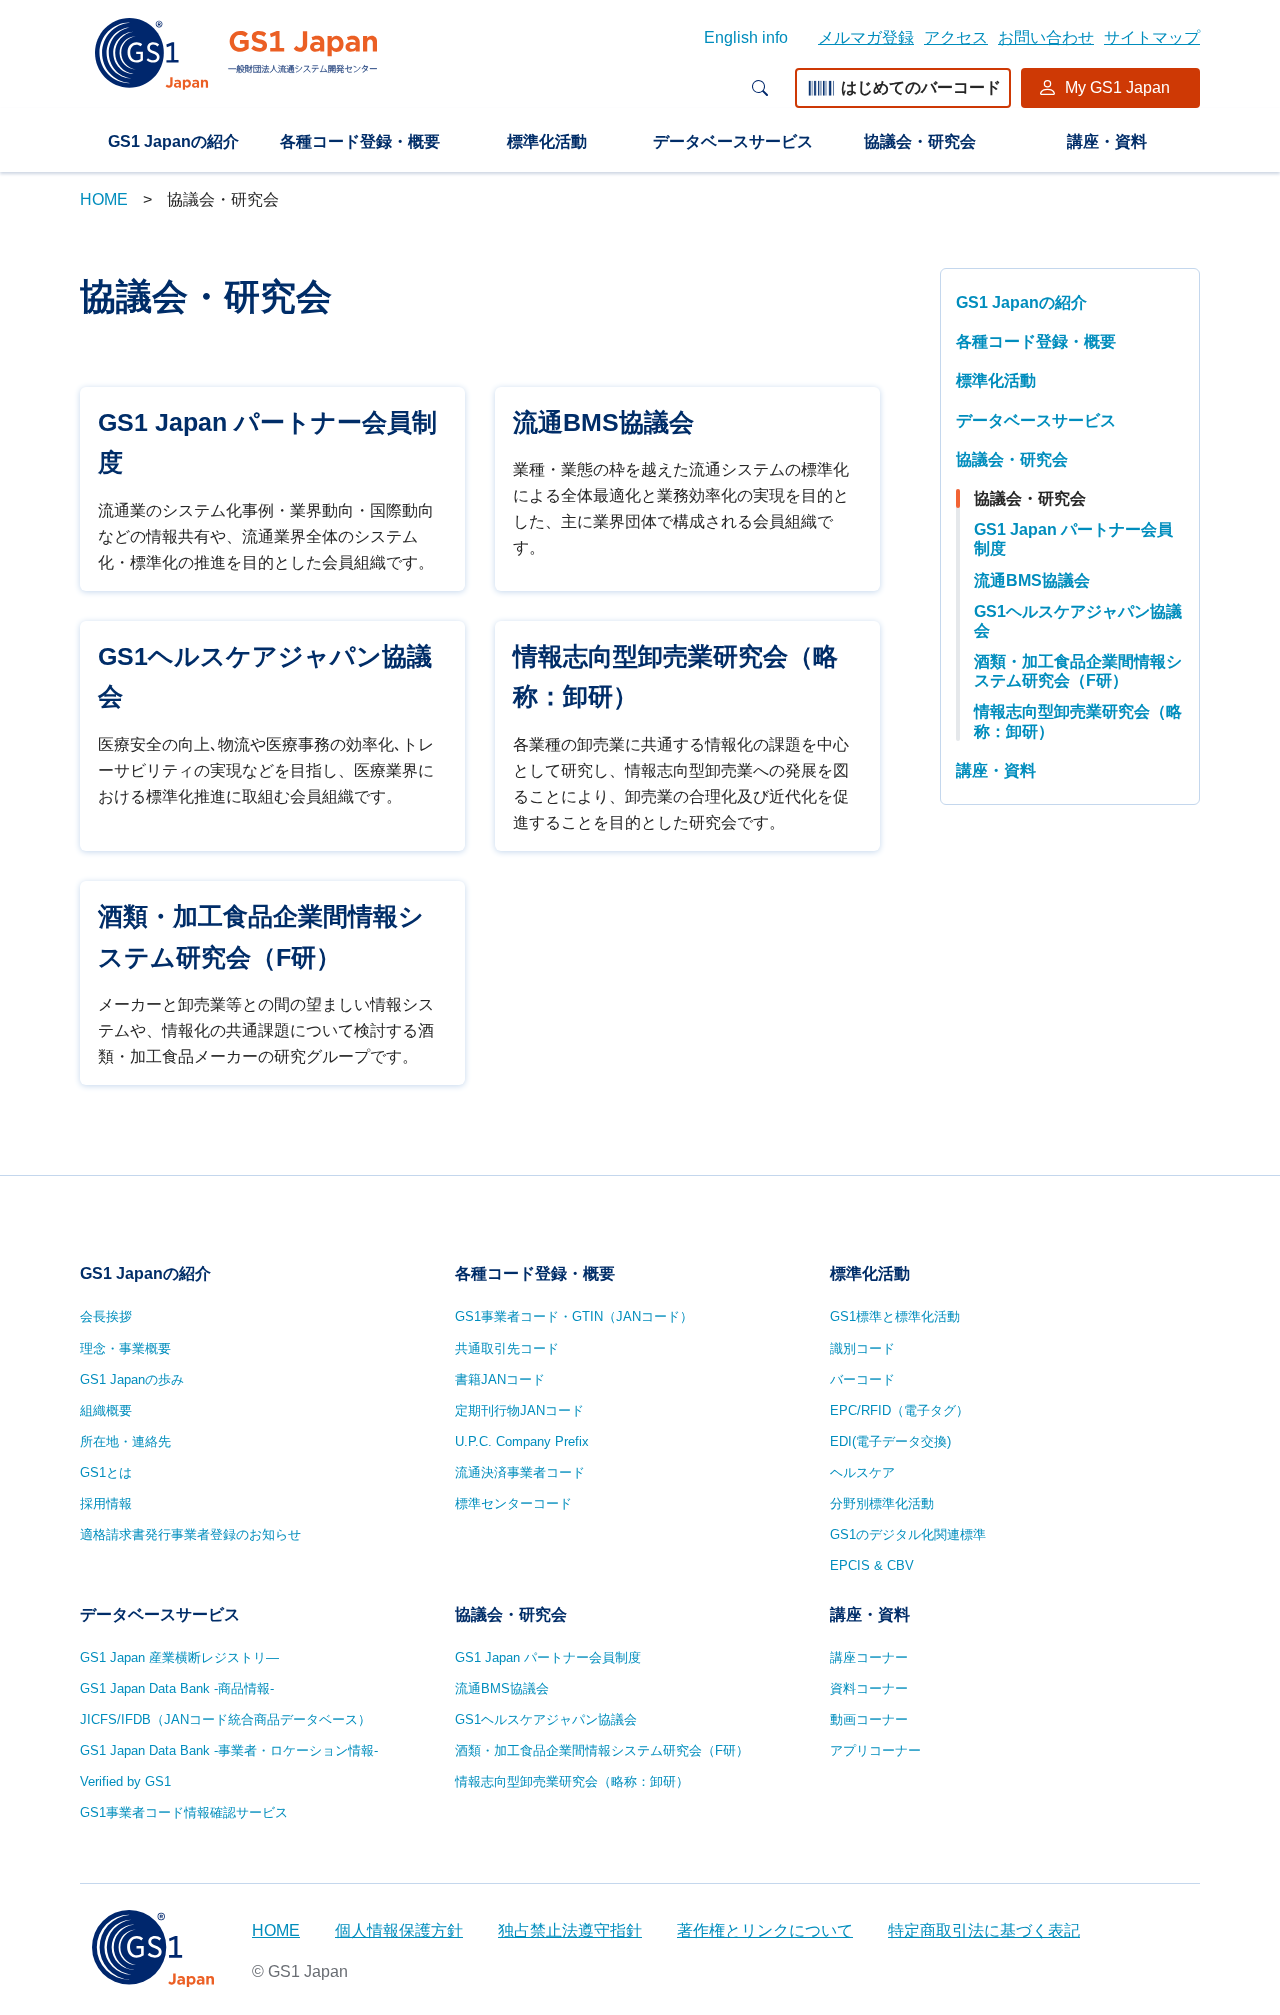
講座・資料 (1107, 141)
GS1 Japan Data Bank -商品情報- (177, 1688)
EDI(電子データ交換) (890, 1441)
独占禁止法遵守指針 (570, 1930)
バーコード (862, 1379)
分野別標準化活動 (882, 1503)
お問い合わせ (1046, 37)
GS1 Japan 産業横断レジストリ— (179, 1657)
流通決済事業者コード (520, 1472)
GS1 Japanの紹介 (173, 141)
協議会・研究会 (920, 141)
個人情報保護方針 (399, 1930)
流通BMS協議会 (1032, 580)
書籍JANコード (500, 1379)
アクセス (956, 37)
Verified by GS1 (125, 1781)
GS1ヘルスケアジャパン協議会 (1078, 621)
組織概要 (106, 1410)
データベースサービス (733, 141)
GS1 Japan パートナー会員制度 (1073, 539)
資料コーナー (869, 1688)
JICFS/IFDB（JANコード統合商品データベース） (225, 1719)
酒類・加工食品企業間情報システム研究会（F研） (1078, 671)
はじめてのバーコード (921, 87)
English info (746, 37)
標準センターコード (513, 1503)
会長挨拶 (106, 1316)
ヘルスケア (862, 1472)
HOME (104, 199)
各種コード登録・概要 (360, 141)
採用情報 (106, 1503)
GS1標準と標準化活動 (895, 1316)
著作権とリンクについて (765, 1930)
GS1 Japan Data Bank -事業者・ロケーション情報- (229, 1750)
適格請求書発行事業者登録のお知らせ (190, 1534)
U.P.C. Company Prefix (522, 1441)
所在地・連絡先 (125, 1441)
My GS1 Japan (1117, 87)
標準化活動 (547, 141)
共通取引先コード (507, 1348)
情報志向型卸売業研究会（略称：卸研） (1078, 721)
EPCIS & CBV (872, 1565)
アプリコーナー (875, 1750)
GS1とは (106, 1472)
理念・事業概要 (125, 1348)
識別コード (862, 1348)
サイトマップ (1152, 37)
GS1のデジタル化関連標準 (908, 1534)
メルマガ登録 (866, 37)
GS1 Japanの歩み (132, 1379)
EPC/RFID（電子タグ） (899, 1410)
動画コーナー (869, 1719)
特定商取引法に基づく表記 (984, 1930)
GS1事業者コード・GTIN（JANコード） (574, 1316)
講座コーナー (869, 1657)
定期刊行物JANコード (519, 1410)
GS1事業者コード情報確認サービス (184, 1812)
